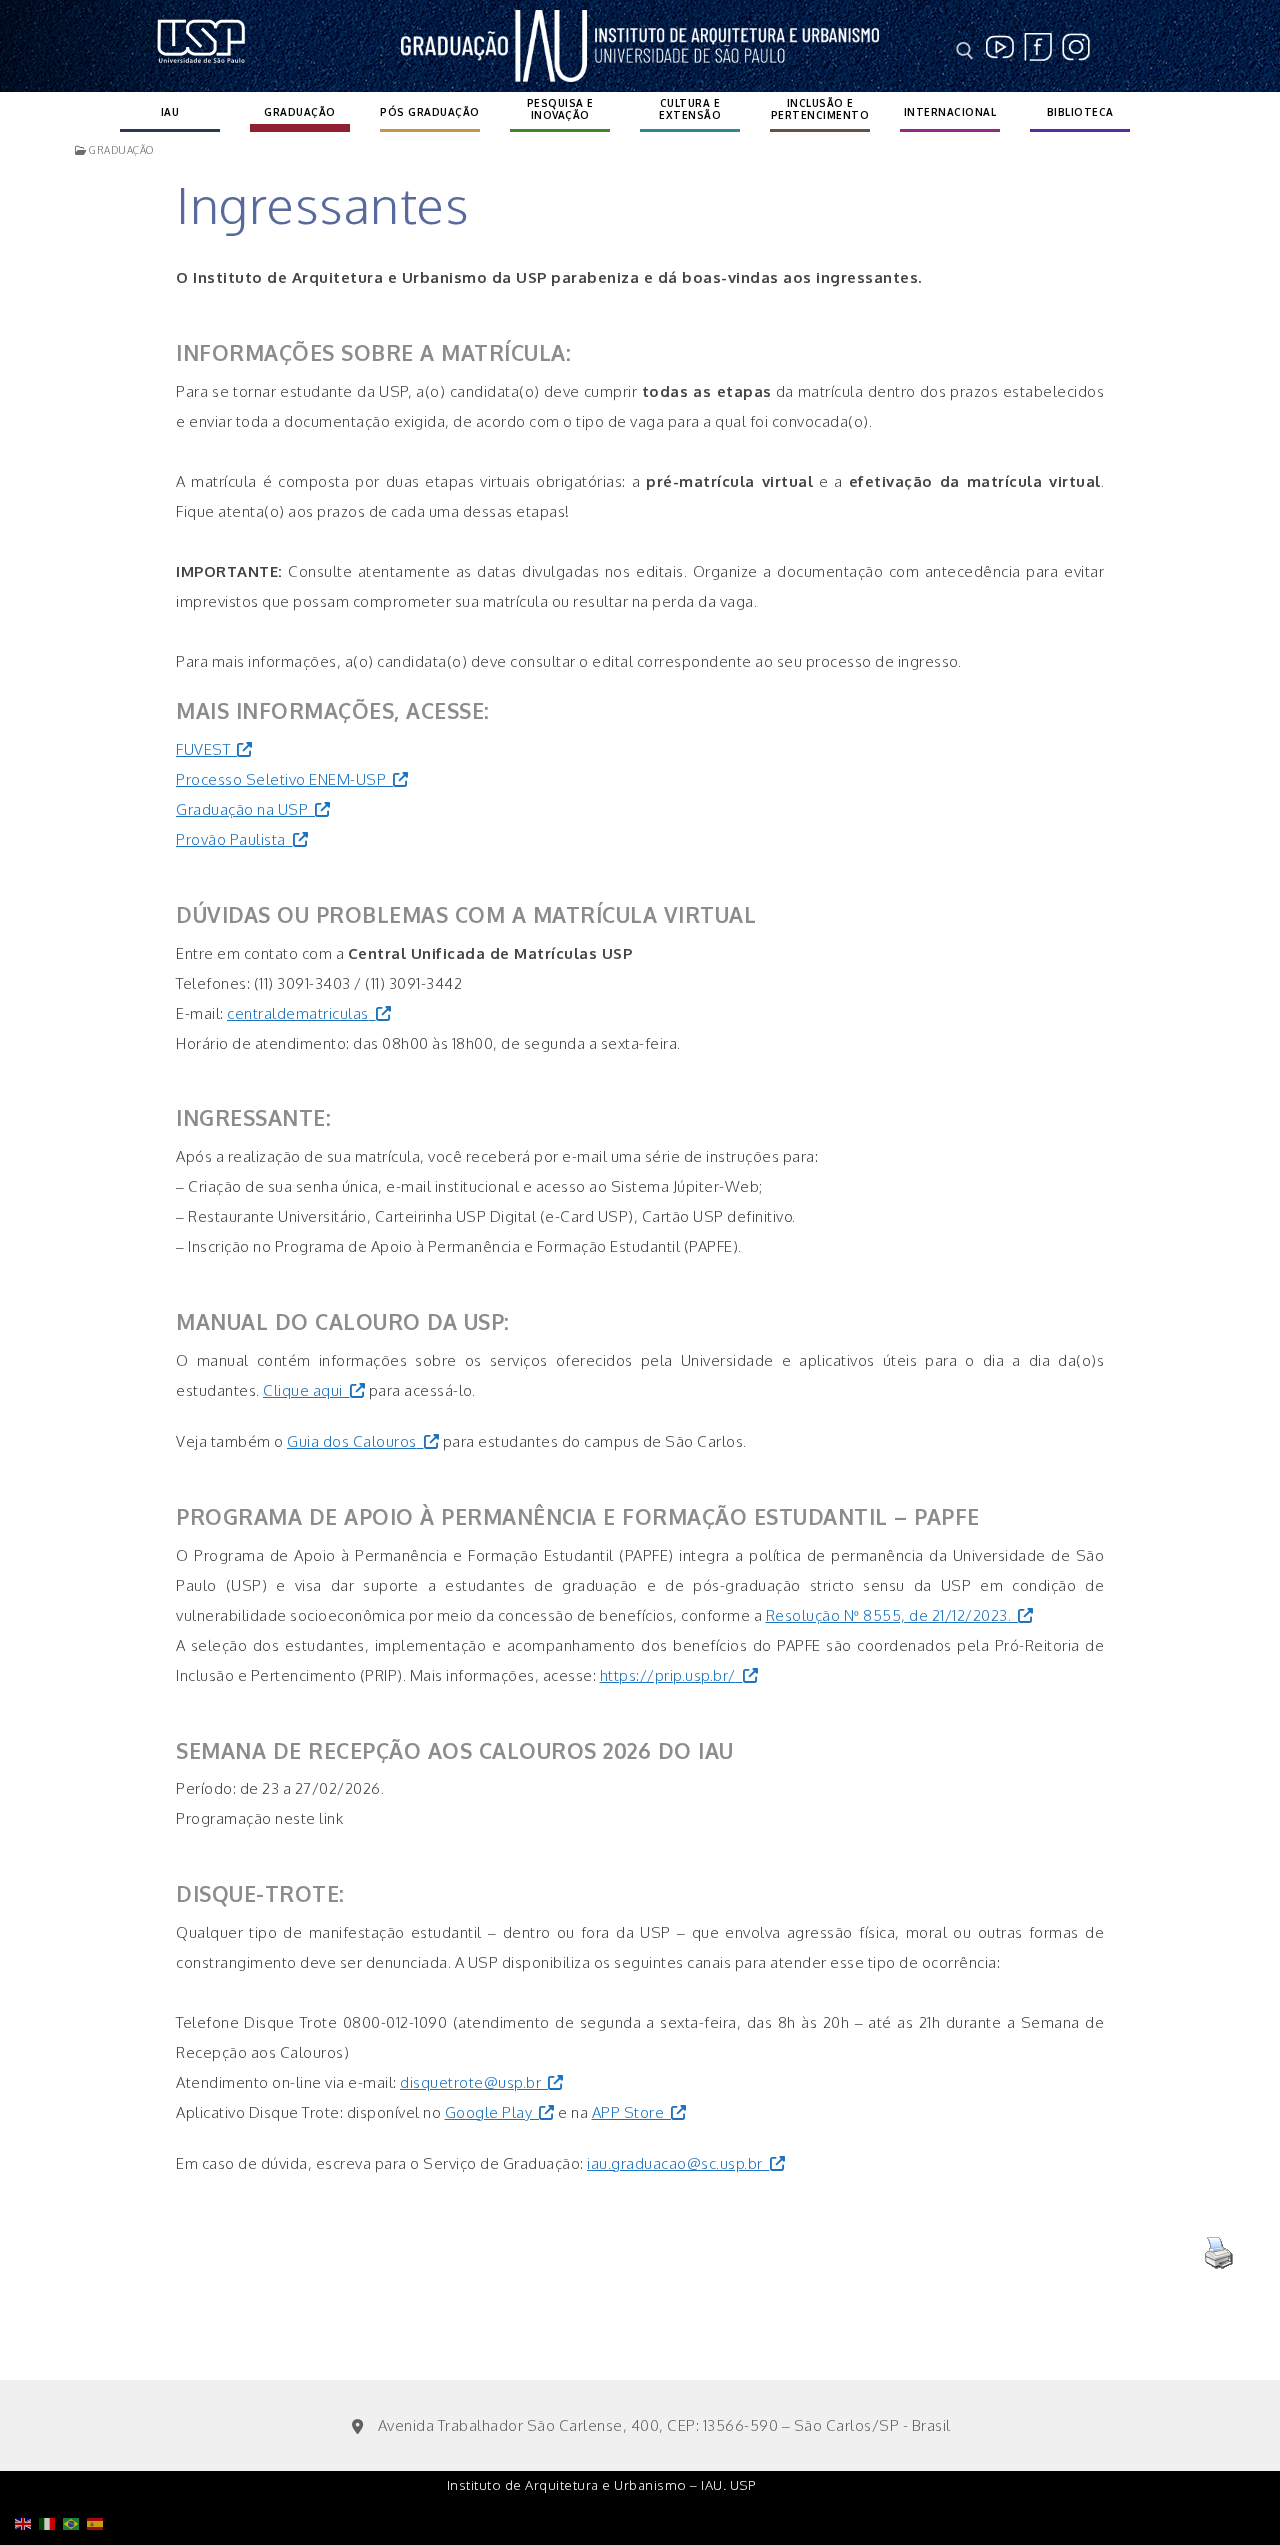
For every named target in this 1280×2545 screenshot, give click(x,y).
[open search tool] (965, 51)
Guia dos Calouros (352, 1441)
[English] (27, 2472)
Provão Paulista (231, 839)
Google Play (489, 2112)
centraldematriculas (298, 1013)
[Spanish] (99, 2472)
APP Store (628, 2112)
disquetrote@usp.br (470, 2082)
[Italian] (51, 2472)
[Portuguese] (75, 2472)
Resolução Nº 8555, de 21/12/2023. (889, 1615)
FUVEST (203, 749)
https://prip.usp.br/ (668, 1675)
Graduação (120, 150)
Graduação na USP (242, 809)
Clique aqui (303, 1390)
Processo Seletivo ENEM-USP (281, 779)
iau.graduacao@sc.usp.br (675, 2163)
